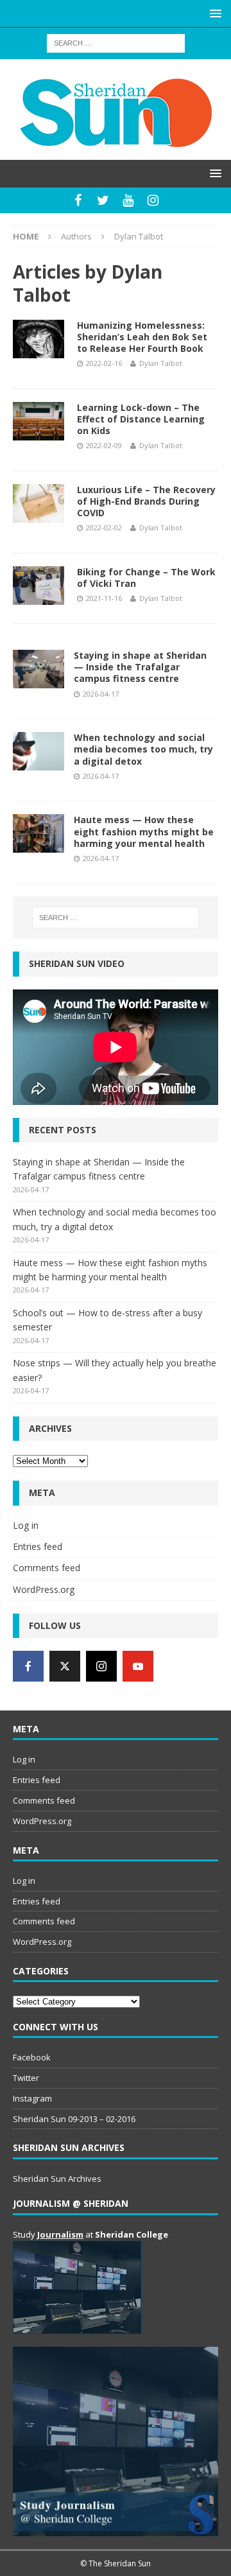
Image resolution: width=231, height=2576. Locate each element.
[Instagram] (153, 200)
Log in (26, 1525)
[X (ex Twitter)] (65, 1666)
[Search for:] (116, 42)
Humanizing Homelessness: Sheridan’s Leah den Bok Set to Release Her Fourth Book (142, 337)
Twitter (26, 2078)
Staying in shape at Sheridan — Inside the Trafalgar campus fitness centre (140, 667)
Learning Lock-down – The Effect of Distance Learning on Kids (141, 419)
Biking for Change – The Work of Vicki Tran (146, 578)
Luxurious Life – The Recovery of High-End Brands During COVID (146, 501)
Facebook (32, 2057)
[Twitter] (103, 200)
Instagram (32, 2098)
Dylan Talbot (161, 363)
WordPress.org (44, 1589)
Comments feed (47, 1568)
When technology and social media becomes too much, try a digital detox (143, 749)
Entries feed (38, 1546)
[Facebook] (78, 200)
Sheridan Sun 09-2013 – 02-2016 (74, 2119)
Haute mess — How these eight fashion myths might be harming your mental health (144, 831)
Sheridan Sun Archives (57, 2179)
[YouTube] (128, 200)
